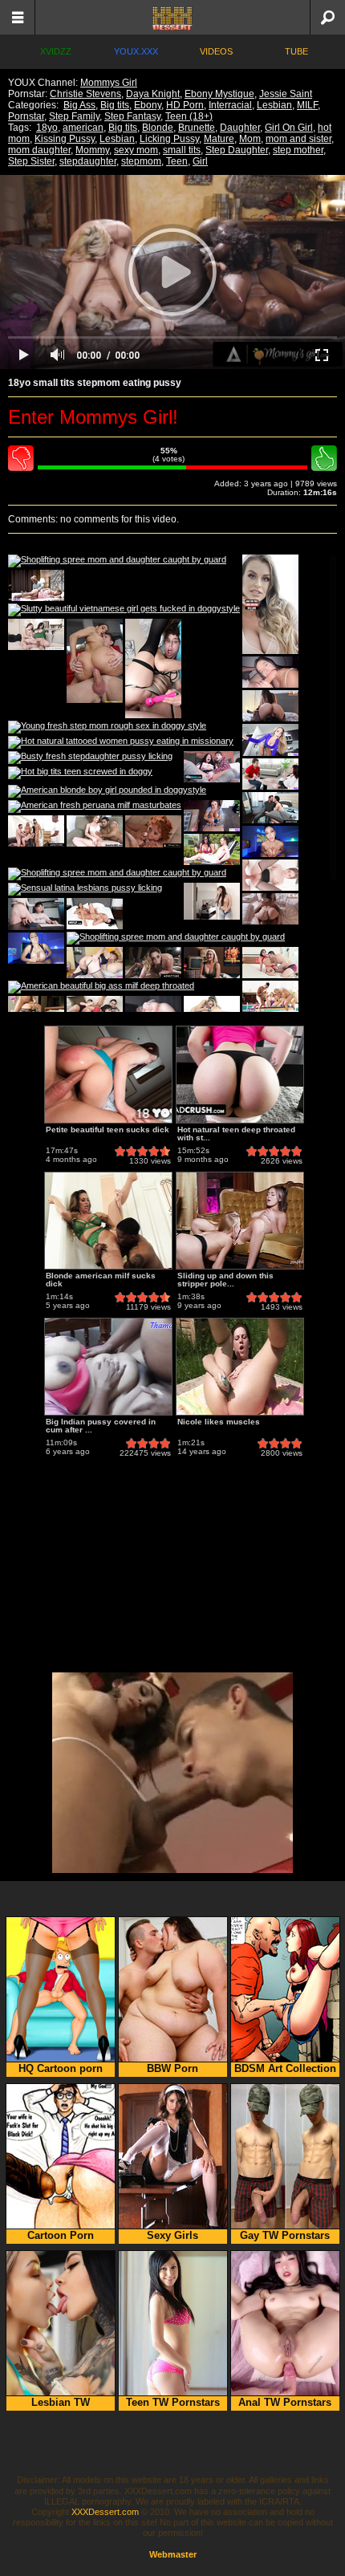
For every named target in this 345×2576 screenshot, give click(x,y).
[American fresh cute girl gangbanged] (36, 831)
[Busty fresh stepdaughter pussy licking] (90, 758)
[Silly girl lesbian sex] (270, 706)
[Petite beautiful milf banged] (95, 1012)
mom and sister (298, 139)
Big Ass (79, 105)
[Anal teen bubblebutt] (95, 661)
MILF (307, 105)
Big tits (115, 105)
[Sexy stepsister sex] (36, 1012)
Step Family (74, 116)
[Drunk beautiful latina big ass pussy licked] (270, 963)
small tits (182, 150)
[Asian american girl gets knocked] (270, 841)
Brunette (197, 128)
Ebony (148, 105)
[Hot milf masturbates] (270, 774)
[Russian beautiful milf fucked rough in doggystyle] (270, 740)
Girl (200, 161)
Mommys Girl (109, 83)
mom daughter (39, 150)
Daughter (240, 128)
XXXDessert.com (105, 2512)
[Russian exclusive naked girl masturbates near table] (36, 914)
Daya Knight (153, 94)
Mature (219, 139)
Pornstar (26, 116)
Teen (177, 161)
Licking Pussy (169, 139)
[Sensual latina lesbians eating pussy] (212, 1012)
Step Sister (31, 161)
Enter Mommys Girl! (93, 417)
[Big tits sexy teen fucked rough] (270, 672)
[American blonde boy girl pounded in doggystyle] (107, 791)
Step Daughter (237, 150)
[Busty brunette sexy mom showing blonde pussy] (270, 604)
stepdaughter (88, 161)
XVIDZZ (56, 51)
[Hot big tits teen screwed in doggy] (80, 773)
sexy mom (136, 150)
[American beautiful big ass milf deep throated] (101, 987)
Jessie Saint (286, 94)
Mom (250, 139)
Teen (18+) (189, 116)
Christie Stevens (85, 94)
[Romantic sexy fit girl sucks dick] (270, 909)
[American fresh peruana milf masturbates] (95, 807)
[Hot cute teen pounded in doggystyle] (153, 1012)
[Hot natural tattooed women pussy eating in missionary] (121, 742)
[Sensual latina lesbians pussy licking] (85, 889)
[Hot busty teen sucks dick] (36, 585)
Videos (216, 51)
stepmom (141, 161)
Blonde (158, 128)
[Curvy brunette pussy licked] (212, 767)
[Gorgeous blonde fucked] (212, 963)
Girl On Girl (289, 128)
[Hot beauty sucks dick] (36, 948)
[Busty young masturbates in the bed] (212, 901)
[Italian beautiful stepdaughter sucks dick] (270, 808)
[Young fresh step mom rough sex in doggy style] (107, 727)
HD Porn (185, 105)
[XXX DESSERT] (172, 17)
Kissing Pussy (65, 139)
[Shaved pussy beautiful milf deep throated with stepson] (212, 816)
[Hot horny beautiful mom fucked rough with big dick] (95, 963)
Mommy (92, 150)
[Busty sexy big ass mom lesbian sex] (95, 914)
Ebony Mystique (219, 94)
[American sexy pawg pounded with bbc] (153, 963)
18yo (47, 128)
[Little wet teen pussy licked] (270, 875)
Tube (296, 51)
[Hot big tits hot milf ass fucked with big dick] (153, 668)
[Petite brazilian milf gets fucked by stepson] (212, 849)
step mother (298, 150)
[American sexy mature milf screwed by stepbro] (36, 634)
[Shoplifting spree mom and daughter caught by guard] (117, 561)
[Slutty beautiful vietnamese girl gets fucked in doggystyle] (124, 610)
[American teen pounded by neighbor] (95, 831)
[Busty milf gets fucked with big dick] (270, 996)
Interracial (230, 105)
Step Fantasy (132, 116)
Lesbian (274, 105)
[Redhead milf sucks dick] (153, 831)
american (83, 128)
